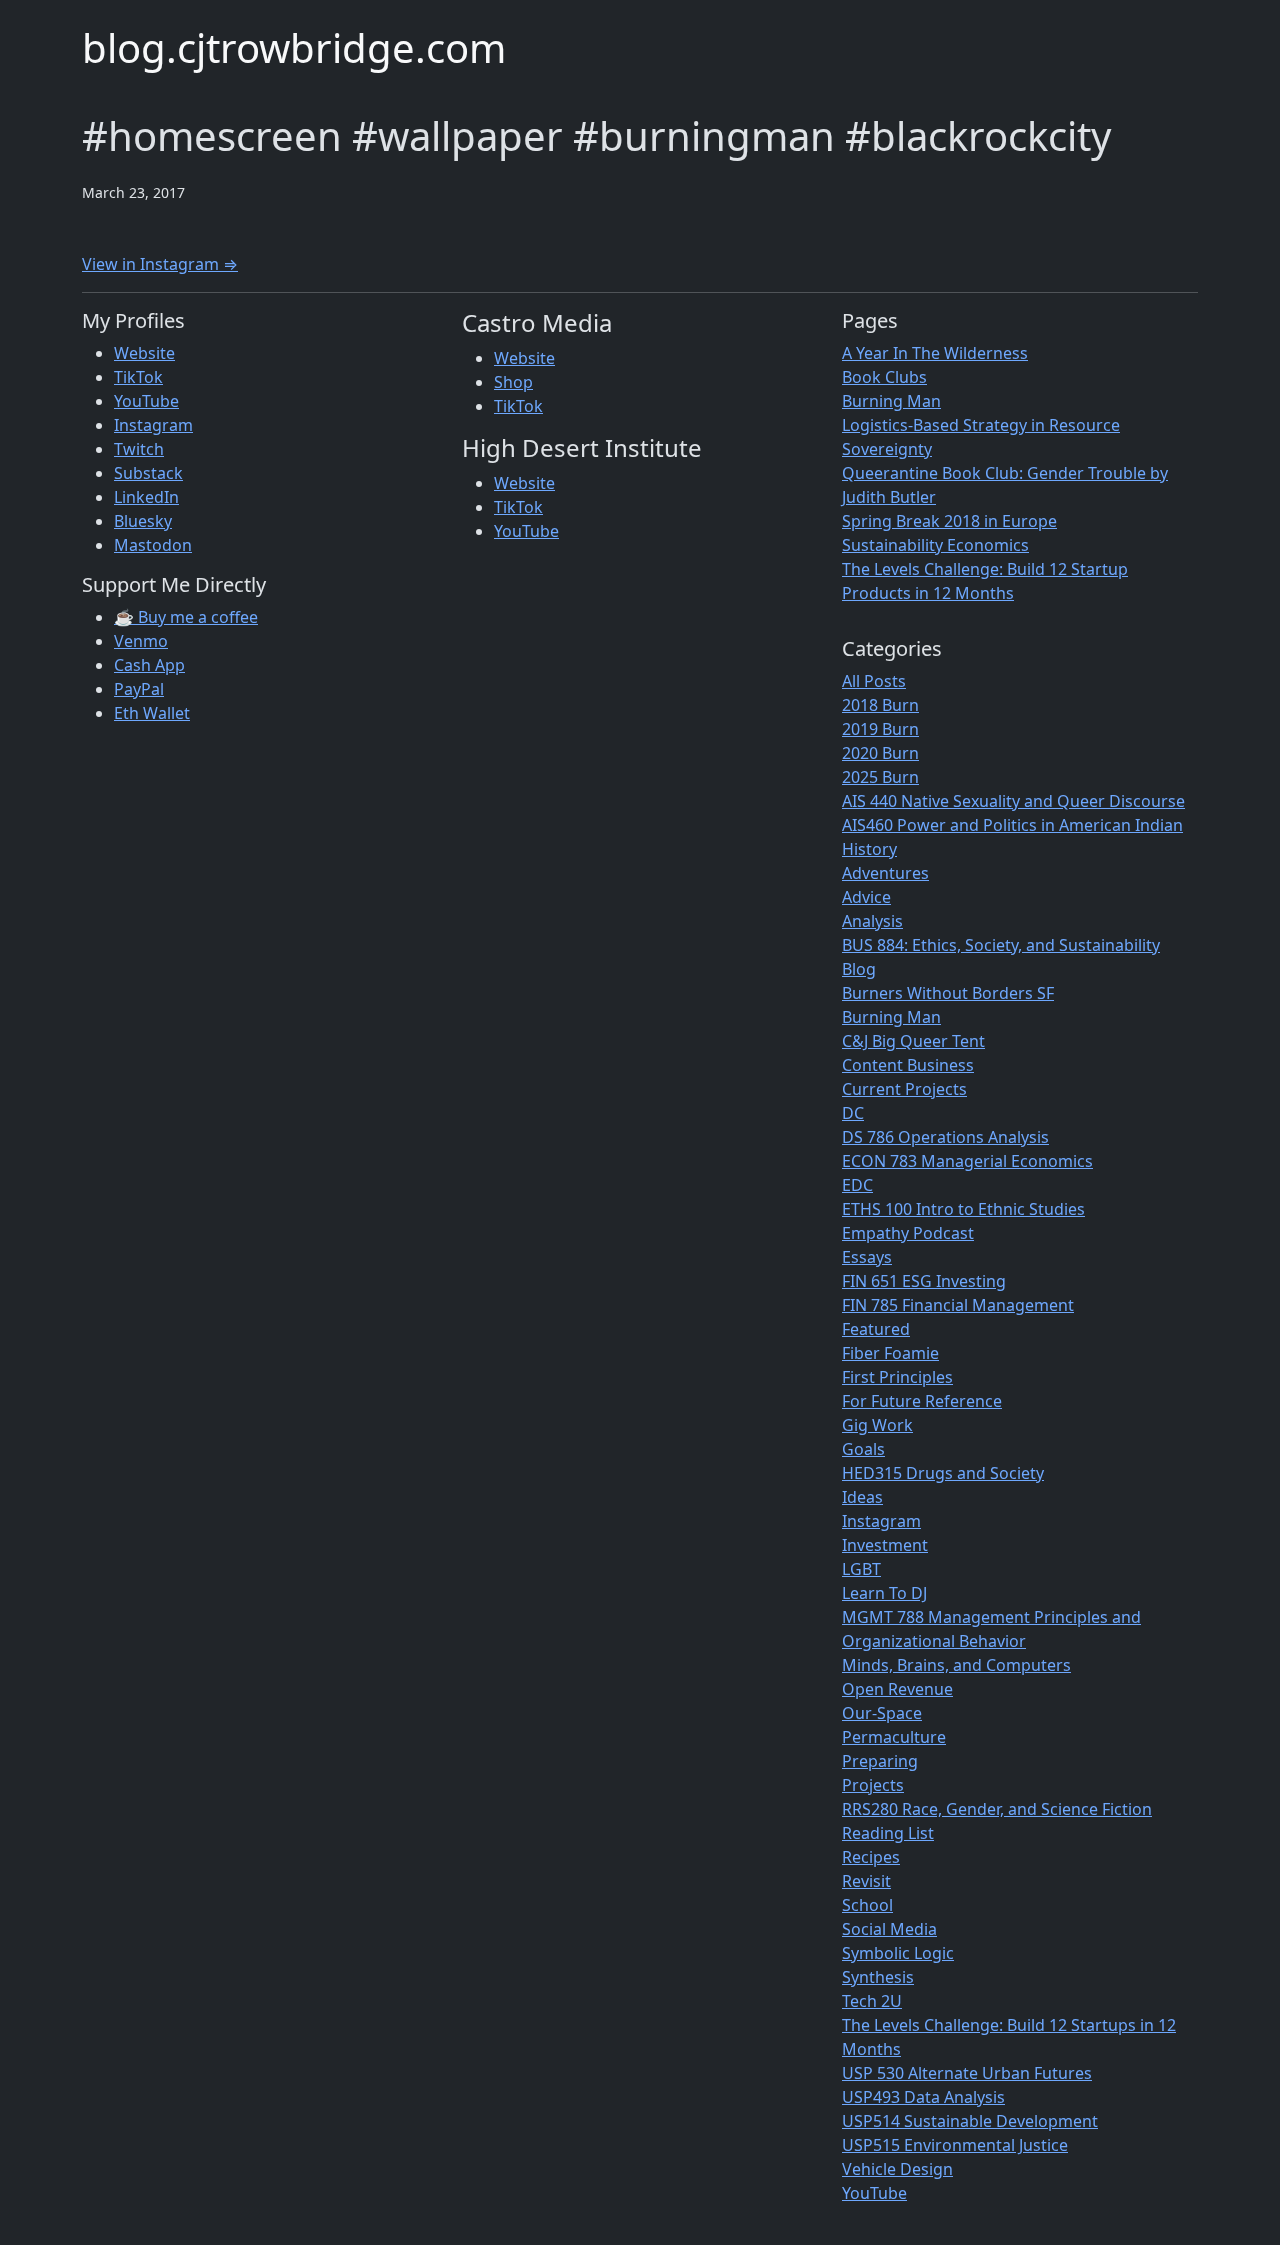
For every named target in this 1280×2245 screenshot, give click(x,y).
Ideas (862, 1497)
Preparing (880, 1761)
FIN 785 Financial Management (958, 1305)
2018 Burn (880, 705)
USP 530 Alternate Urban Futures (967, 2073)
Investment (885, 1545)
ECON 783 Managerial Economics (967, 1161)
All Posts (874, 681)
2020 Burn (880, 753)
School (867, 1905)
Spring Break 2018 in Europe (949, 521)
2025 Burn (880, 777)
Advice (866, 897)
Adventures (885, 873)
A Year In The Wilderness (935, 353)
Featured (876, 1329)
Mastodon (153, 545)
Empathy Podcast (908, 1233)
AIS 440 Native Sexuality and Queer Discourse (1013, 801)
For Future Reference (922, 1401)
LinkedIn (146, 497)
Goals (863, 1449)
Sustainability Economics (935, 545)
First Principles (897, 1377)
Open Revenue (897, 1689)
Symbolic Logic (898, 1953)
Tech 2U (872, 2001)
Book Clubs (884, 377)
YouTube (146, 401)
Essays (867, 1257)
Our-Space (882, 1713)
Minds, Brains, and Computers (956, 1665)
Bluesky (143, 521)
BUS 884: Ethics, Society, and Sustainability (1001, 945)
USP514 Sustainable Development (970, 2121)
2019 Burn (880, 729)
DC (853, 1113)
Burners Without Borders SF (948, 993)
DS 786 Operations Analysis (945, 1137)
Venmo (141, 641)
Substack (148, 473)
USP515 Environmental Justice (955, 2145)
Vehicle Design (897, 2169)
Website (144, 353)
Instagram (153, 425)
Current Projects (904, 1089)
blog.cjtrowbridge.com (294, 47)
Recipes (871, 1857)
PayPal (139, 689)
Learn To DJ (884, 1593)
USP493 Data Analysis (923, 2097)
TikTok (138, 377)
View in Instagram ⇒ (160, 264)
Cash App (149, 665)
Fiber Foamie (890, 1353)
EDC (857, 1185)
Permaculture (894, 1737)
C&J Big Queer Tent (913, 1041)
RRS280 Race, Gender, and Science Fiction (997, 1809)
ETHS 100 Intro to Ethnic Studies (963, 1209)
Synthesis (878, 1977)
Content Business (908, 1065)
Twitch (139, 449)
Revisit (866, 1881)
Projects (873, 1785)
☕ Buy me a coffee (186, 617)
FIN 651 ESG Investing (924, 1281)
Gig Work (877, 1425)
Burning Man (891, 401)
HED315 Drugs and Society (943, 1473)
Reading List (888, 1833)
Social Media (889, 1929)
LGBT (861, 1569)
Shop (513, 382)
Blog (859, 969)
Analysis (872, 921)
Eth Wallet (152, 713)
